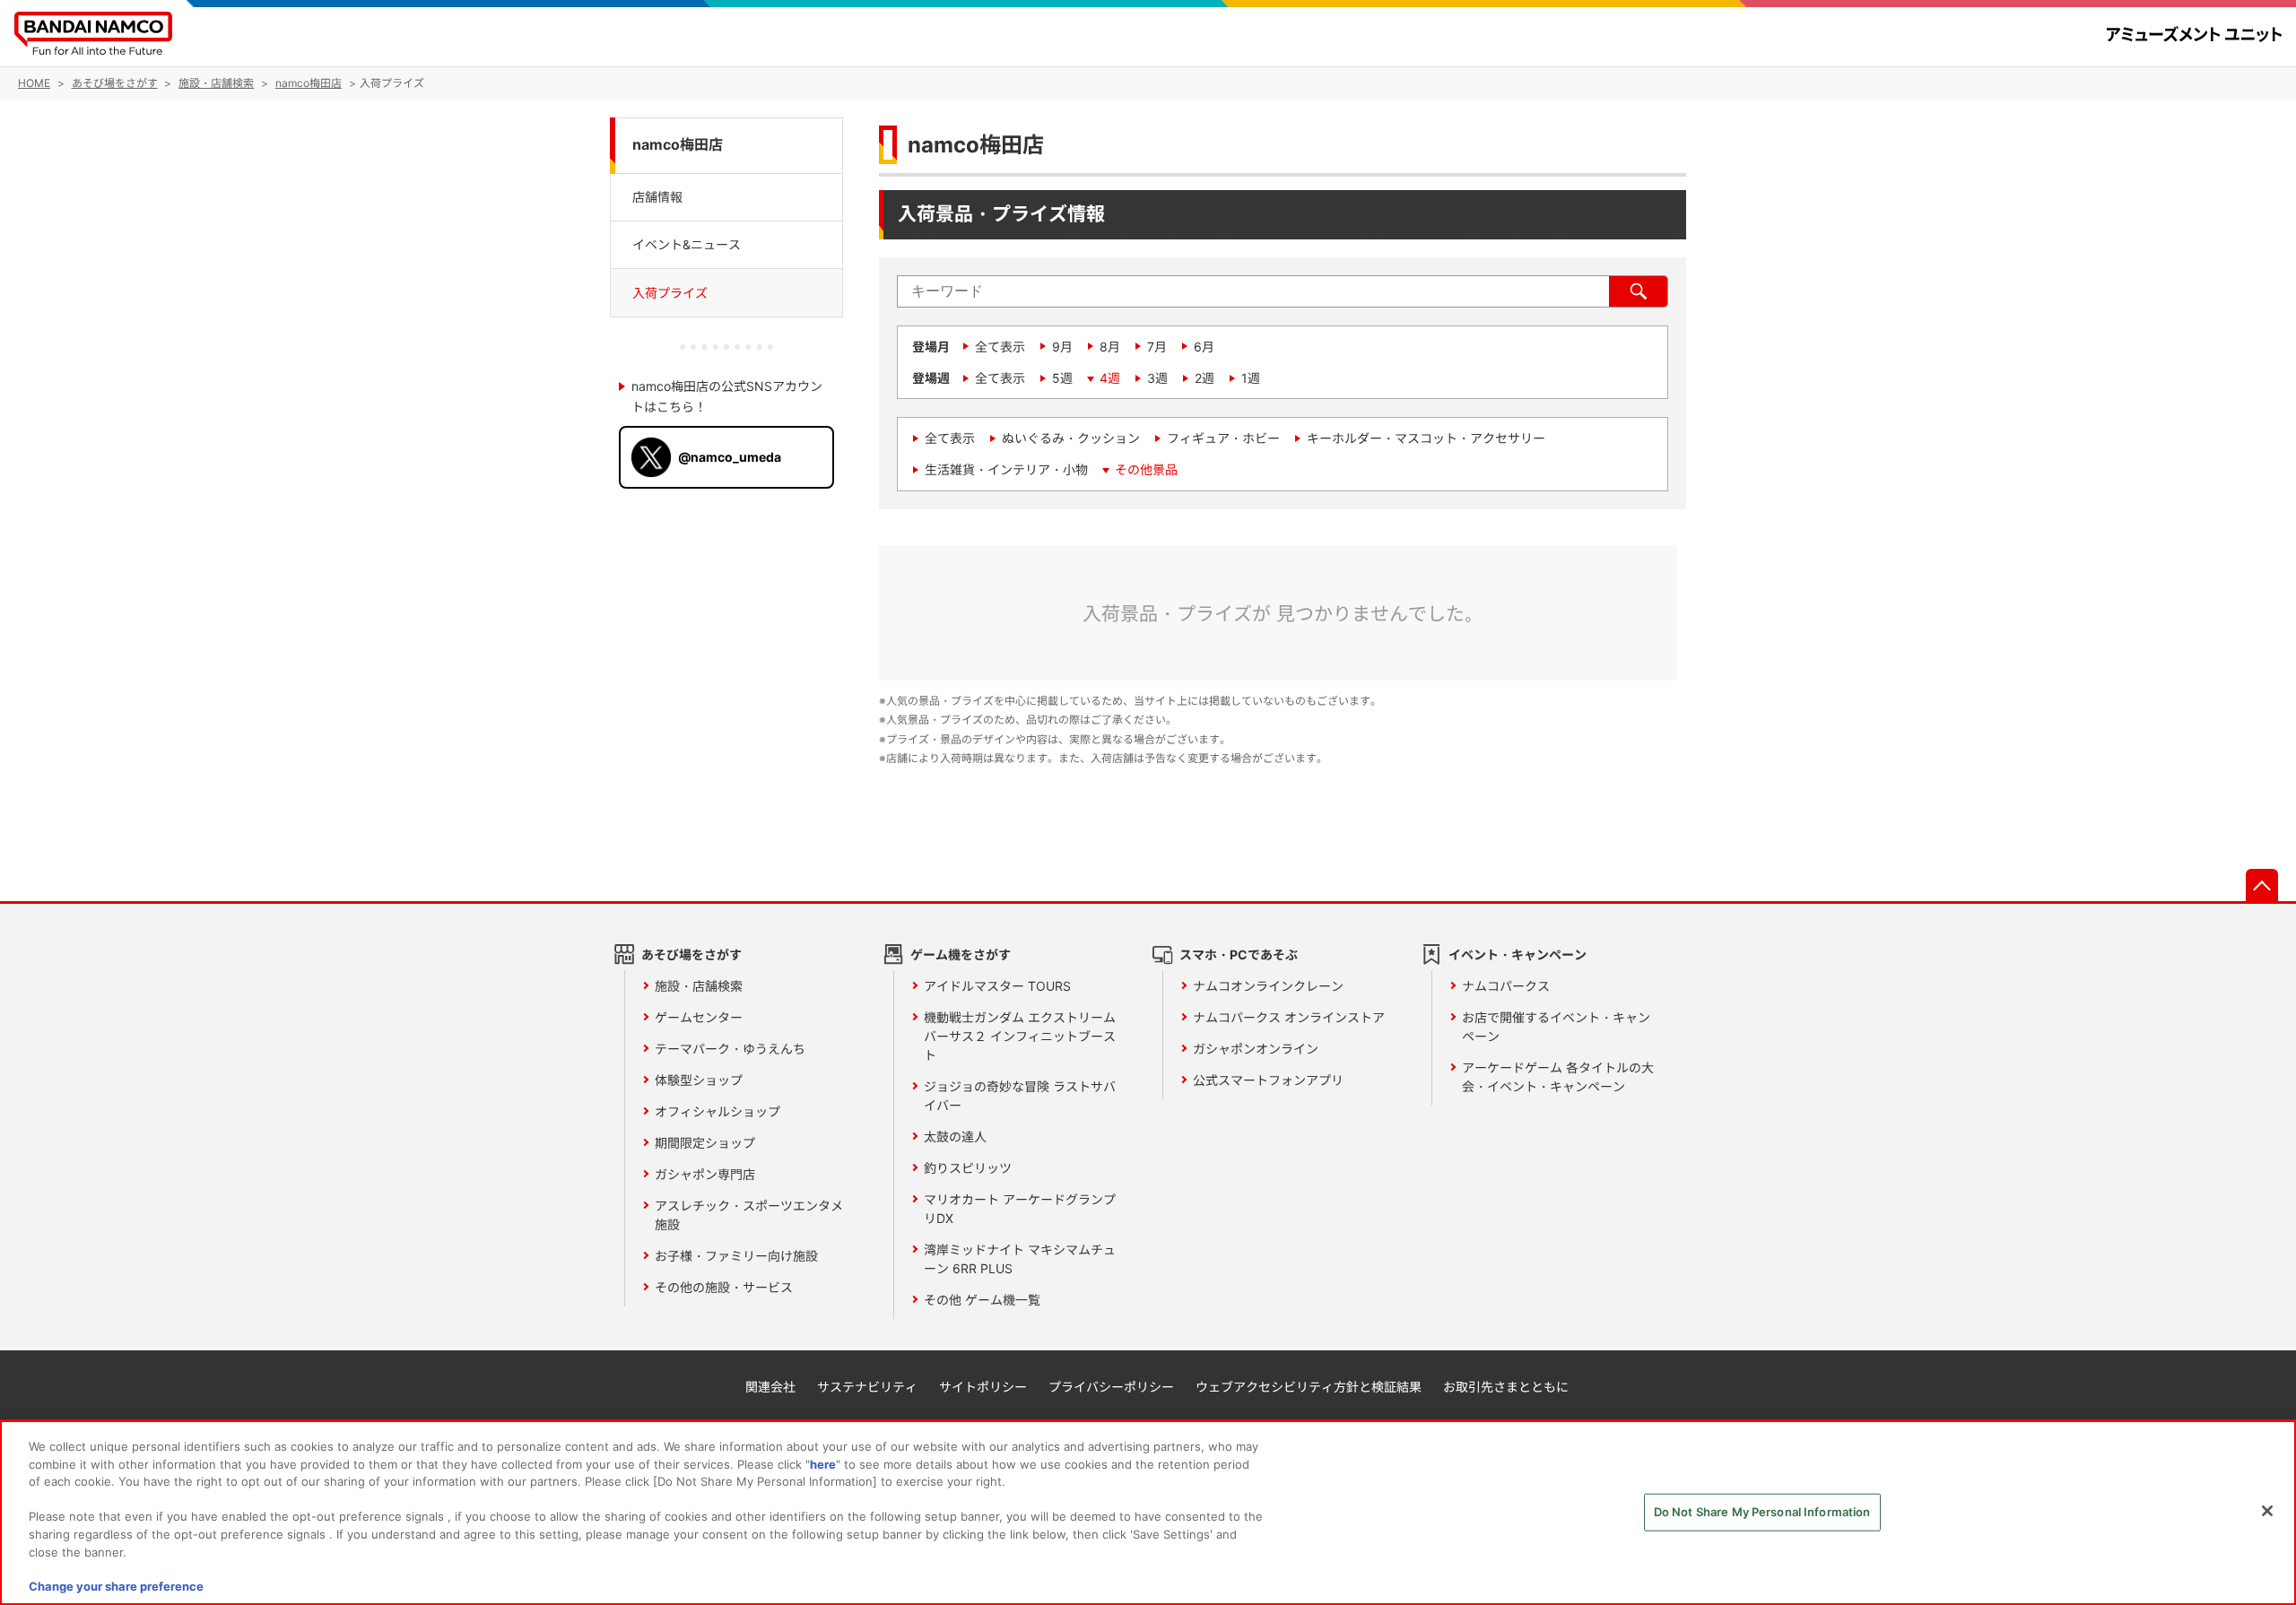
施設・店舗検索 (699, 986)
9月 (1062, 347)
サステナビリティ (867, 1387)
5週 (1062, 378)
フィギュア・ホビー (1223, 438)
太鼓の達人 (955, 1137)
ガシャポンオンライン (1256, 1049)
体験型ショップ (699, 1080)
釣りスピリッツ (968, 1168)
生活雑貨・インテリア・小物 (1006, 469)
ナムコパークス (1506, 986)
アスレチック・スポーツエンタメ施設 (749, 1215)
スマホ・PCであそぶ (1239, 954)
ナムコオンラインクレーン (1268, 986)
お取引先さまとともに (1506, 1387)
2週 (1205, 378)
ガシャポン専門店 (705, 1174)
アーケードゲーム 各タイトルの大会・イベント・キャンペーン (1558, 1077)
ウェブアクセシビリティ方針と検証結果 (1309, 1387)
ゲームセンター (699, 1017)
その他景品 (1146, 469)
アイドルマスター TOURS (997, 986)
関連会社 (770, 1387)
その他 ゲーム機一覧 (982, 1300)
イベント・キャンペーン (1518, 954)
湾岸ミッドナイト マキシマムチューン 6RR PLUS (1020, 1259)
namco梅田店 (678, 145)
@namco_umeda (730, 457)
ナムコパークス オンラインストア (1289, 1017)
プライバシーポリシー (1111, 1387)
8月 (1110, 347)
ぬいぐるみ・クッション (1071, 438)
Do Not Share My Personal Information (1762, 1512)
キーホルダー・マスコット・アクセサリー (1426, 438)
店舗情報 (657, 196)
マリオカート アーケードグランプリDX (1020, 1209)
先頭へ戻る (2262, 885)
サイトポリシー (983, 1387)
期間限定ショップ (705, 1143)
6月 (1204, 347)
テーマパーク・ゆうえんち (730, 1049)
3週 (1157, 378)
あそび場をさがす (691, 954)
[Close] (2267, 1511)
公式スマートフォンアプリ (1268, 1080)
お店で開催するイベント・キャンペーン (1556, 1027)
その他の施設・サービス (724, 1287)
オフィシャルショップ (717, 1111)
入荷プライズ (670, 293)
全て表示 (1000, 347)
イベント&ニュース (687, 244)
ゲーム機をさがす (961, 954)
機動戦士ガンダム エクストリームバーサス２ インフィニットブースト (1020, 1036)
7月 (1157, 347)
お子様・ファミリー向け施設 (736, 1256)
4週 (1110, 378)
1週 (1251, 378)
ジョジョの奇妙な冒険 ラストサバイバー (1020, 1096)
